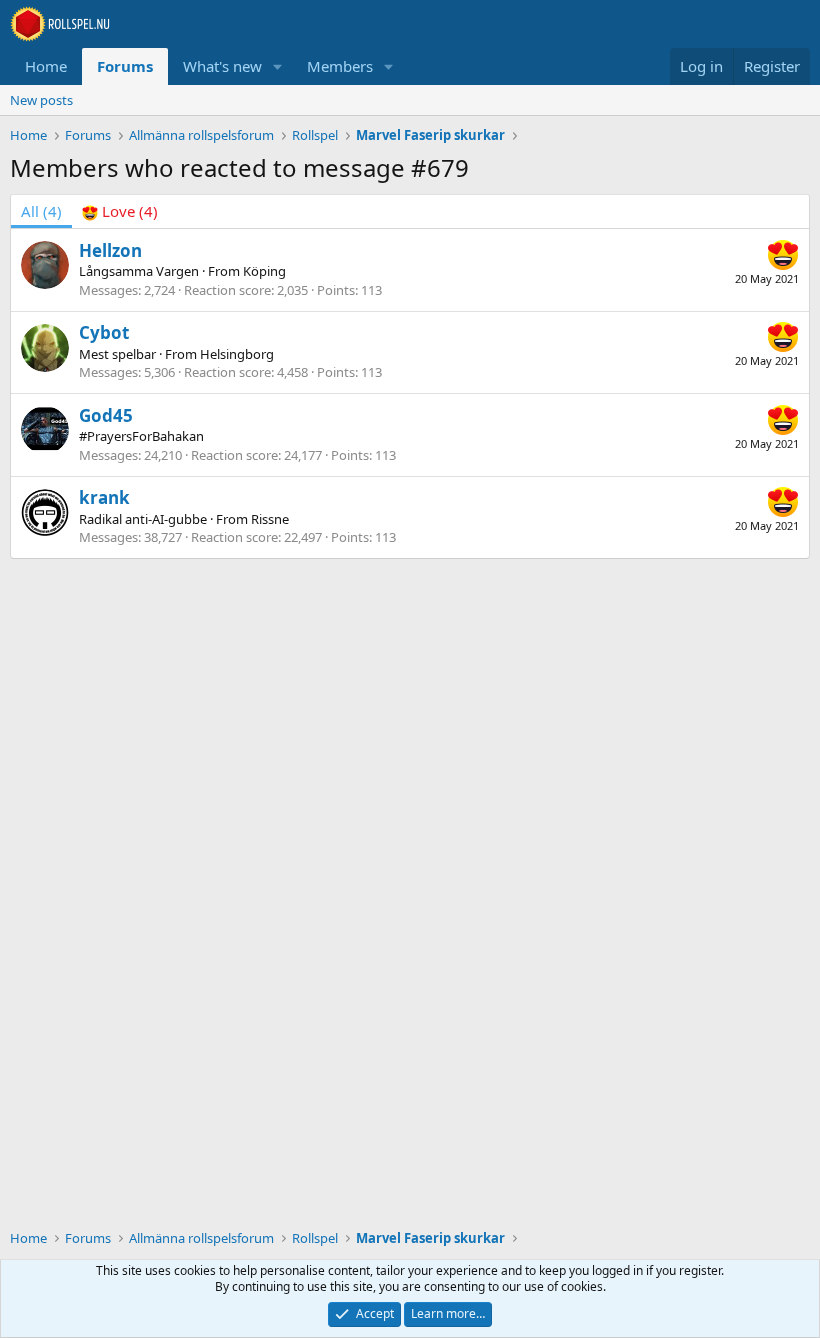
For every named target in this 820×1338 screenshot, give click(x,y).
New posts (41, 100)
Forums (125, 66)
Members (340, 66)
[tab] (120, 211)
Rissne (270, 519)
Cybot (104, 332)
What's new (222, 66)
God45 (106, 415)
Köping (264, 271)
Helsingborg (237, 354)
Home (46, 66)
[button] (278, 66)
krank (104, 497)
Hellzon (110, 250)
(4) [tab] (41, 211)
